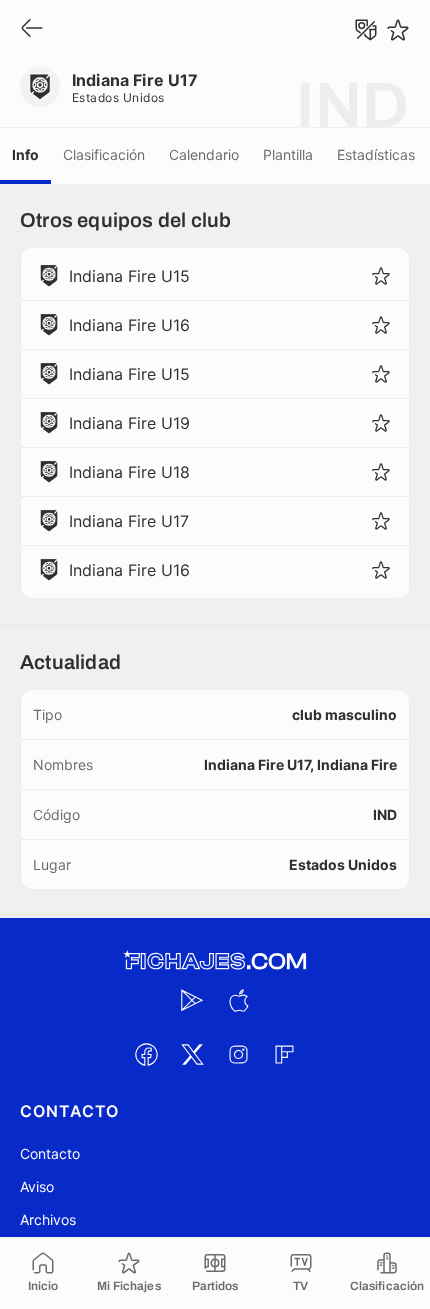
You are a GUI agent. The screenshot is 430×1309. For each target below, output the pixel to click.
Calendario (204, 154)
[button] (381, 276)
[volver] (32, 29)
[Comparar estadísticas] (366, 30)
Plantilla (288, 154)
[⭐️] (398, 30)
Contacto (50, 1153)
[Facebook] (146, 1054)
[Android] (192, 1000)
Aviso (37, 1186)
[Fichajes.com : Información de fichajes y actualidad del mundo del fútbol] (215, 961)
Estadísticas (376, 154)
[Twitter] (192, 1054)
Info (25, 154)
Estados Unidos (118, 97)
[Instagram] (238, 1054)
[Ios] (238, 1000)
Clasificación (104, 154)
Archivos (48, 1219)
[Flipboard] (284, 1054)
